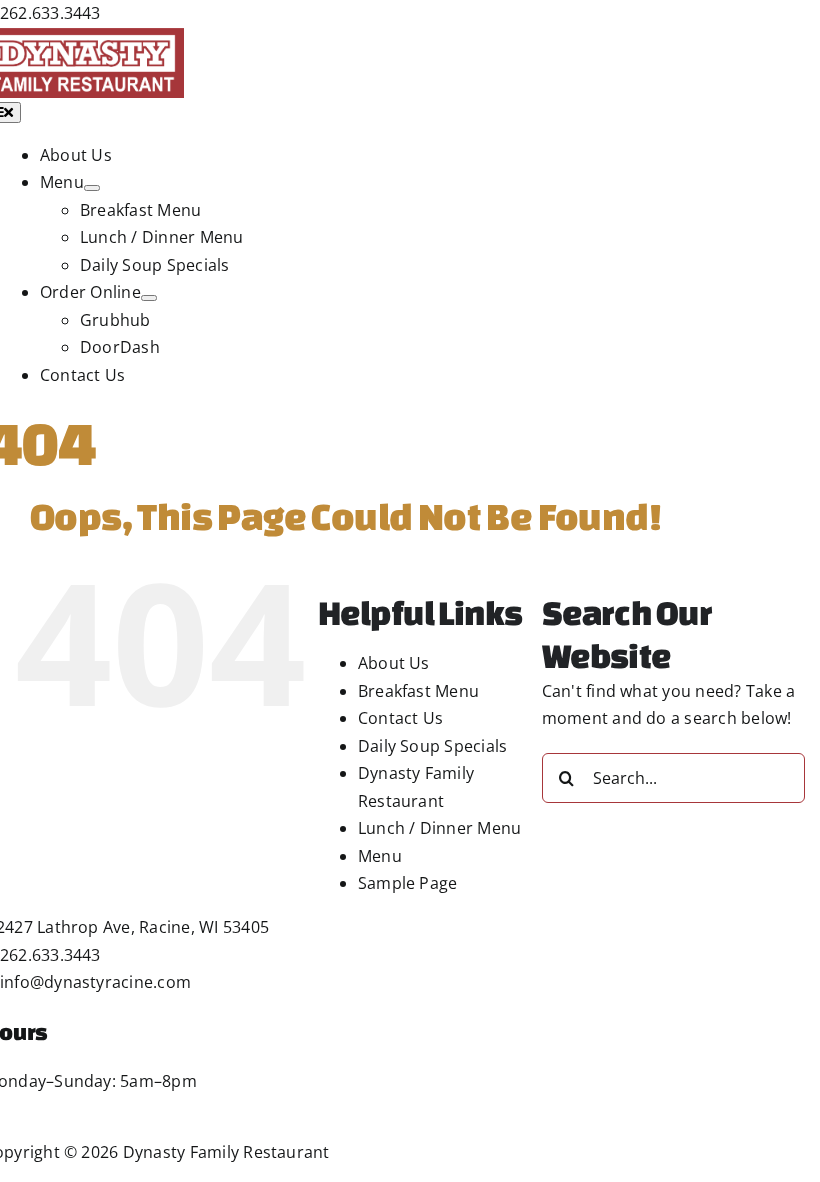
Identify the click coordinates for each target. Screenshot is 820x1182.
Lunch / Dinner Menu (440, 828)
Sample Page (408, 883)
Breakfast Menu (418, 691)
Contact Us (400, 718)
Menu (380, 856)
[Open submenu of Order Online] (149, 298)
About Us (394, 663)
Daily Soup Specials (433, 746)
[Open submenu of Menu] (92, 188)
